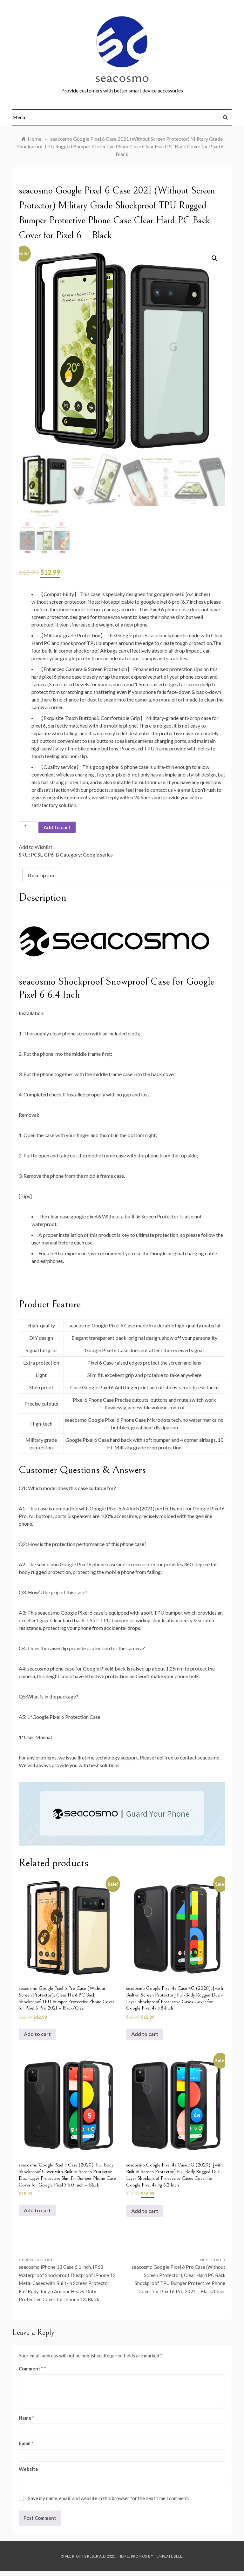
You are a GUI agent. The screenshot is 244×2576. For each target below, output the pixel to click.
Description (42, 875)
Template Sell (168, 2556)
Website (28, 2469)
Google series (98, 854)
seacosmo (122, 77)
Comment (31, 2369)
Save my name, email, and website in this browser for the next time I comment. (108, 2498)
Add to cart (57, 827)
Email (26, 2443)
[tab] (42, 875)
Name (27, 2418)
